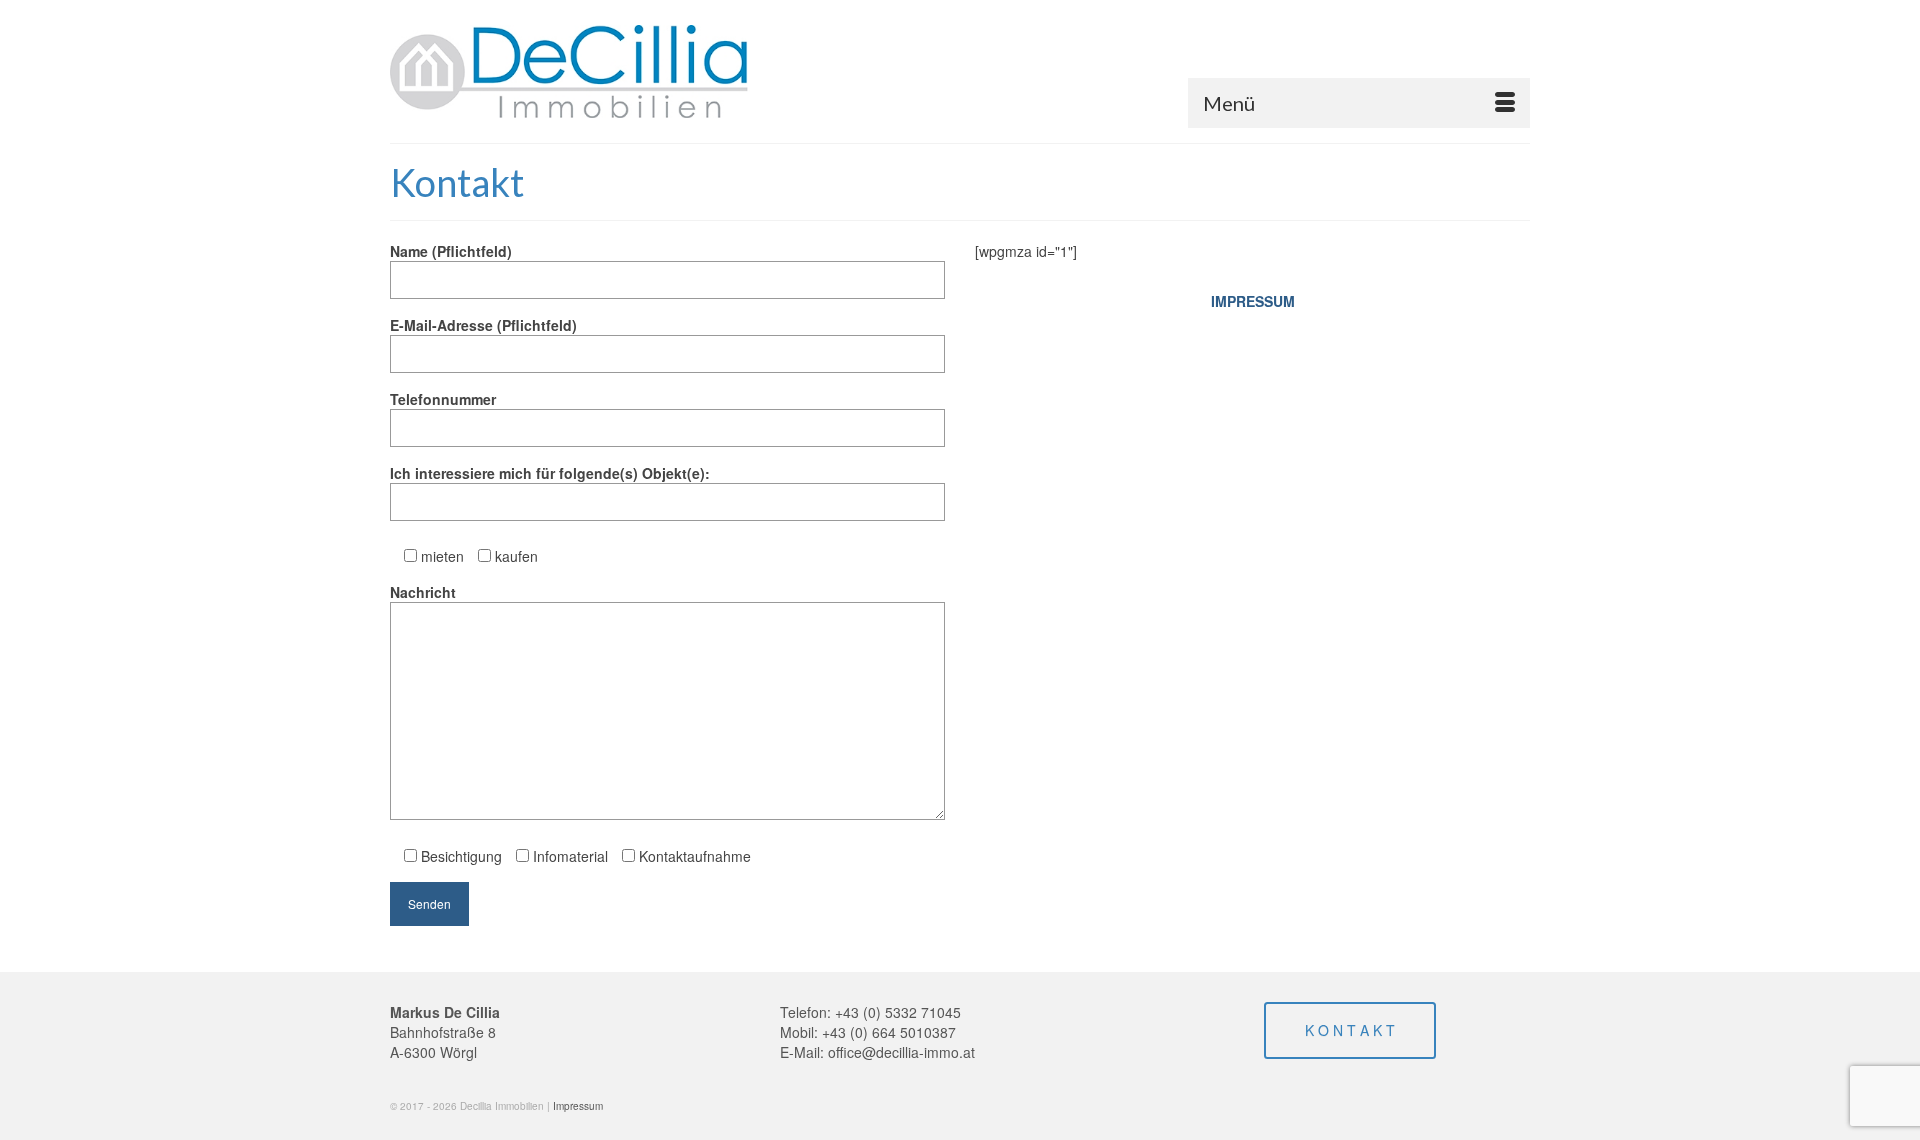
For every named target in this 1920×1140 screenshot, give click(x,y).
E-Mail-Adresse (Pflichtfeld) (483, 325)
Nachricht (423, 592)
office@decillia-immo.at (901, 1052)
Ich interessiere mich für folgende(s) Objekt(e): (550, 473)
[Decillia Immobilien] (570, 71)
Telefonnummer (443, 399)
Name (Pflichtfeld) (451, 251)
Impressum (578, 1106)
